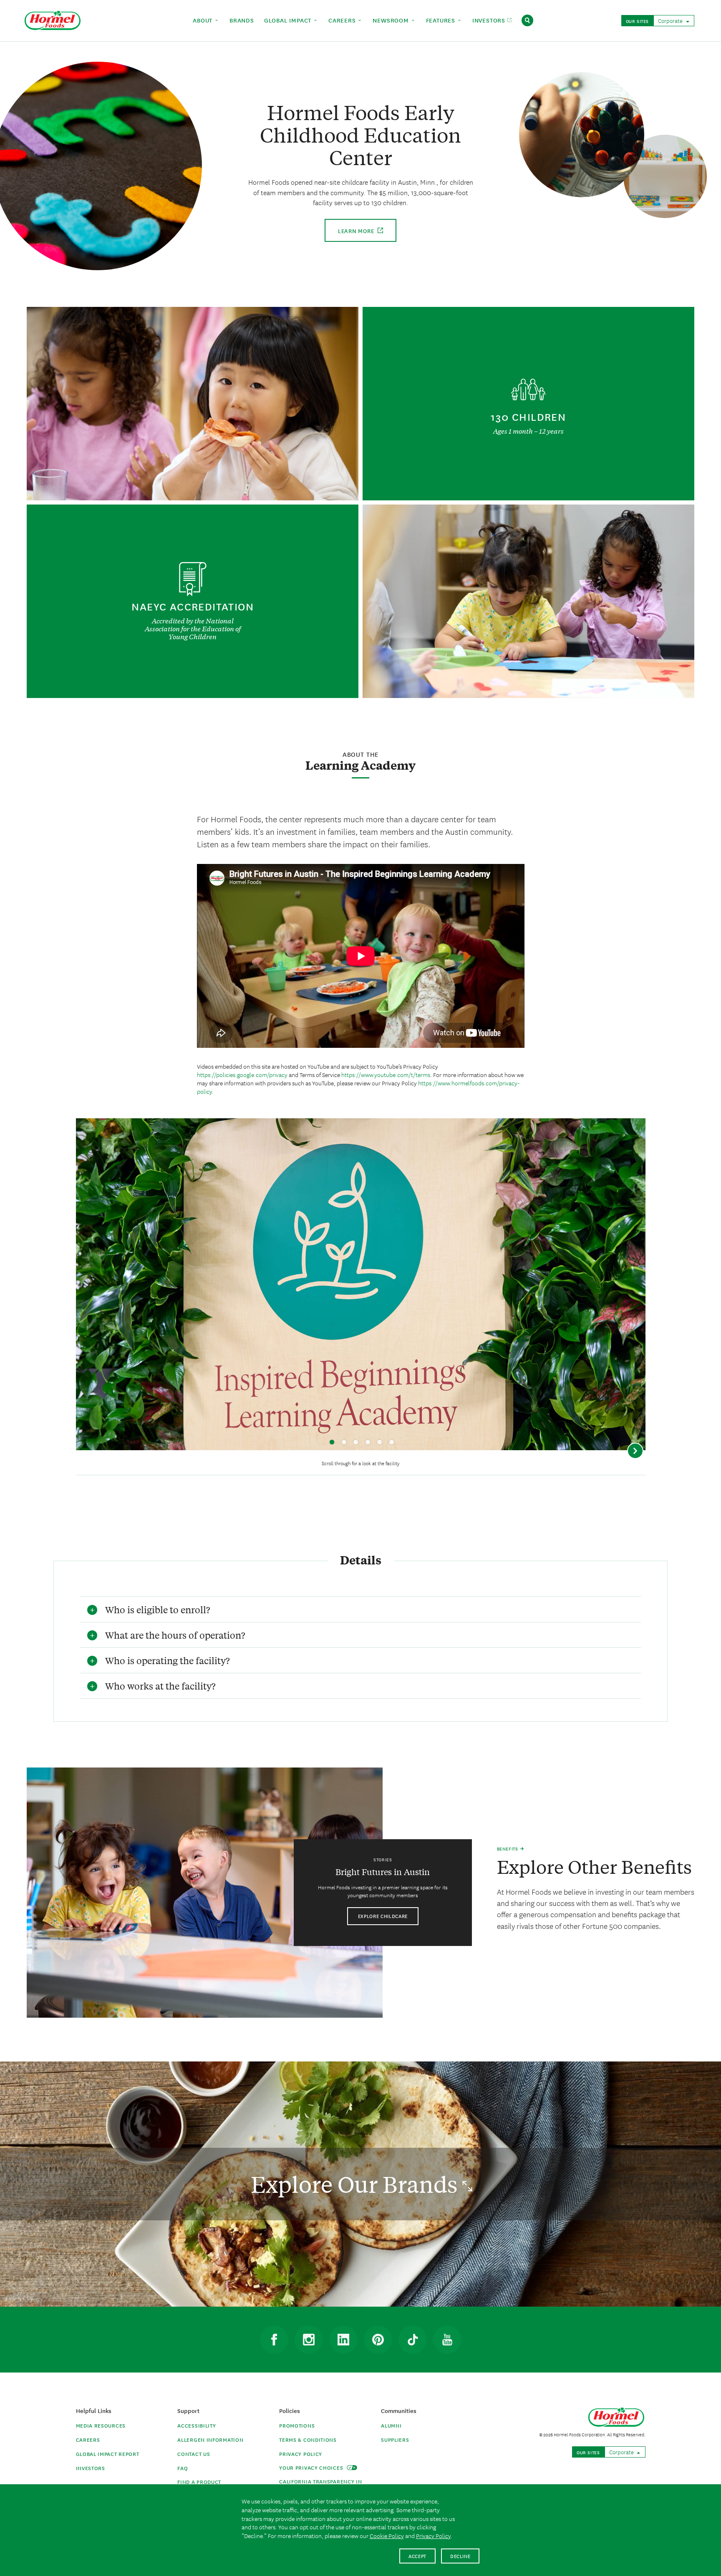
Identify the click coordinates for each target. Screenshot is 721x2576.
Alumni (391, 2425)
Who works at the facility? (160, 1686)
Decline (460, 2556)
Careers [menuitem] (343, 20)
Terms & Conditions (308, 2439)
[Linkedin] (343, 2340)
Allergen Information (210, 2439)
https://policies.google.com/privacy (242, 1075)
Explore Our (357, 2184)
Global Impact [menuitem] (289, 20)
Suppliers (395, 2439)
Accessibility (197, 2425)
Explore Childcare (383, 1916)
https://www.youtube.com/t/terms (386, 1075)
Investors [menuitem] (490, 20)
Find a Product (199, 2482)
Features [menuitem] (442, 20)
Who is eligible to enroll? (158, 1609)
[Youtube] (447, 2340)
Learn (357, 231)
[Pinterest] (378, 2340)
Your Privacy (312, 2467)
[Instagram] (309, 2340)
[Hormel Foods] (53, 19)
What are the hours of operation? (175, 1635)
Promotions (297, 2425)
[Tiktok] (413, 2340)
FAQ (183, 2468)
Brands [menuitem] (242, 20)
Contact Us (194, 2454)
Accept (417, 2556)
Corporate (671, 20)
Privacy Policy (301, 2454)
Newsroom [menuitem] (392, 20)
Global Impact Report (108, 2454)
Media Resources (101, 2425)
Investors (91, 2468)
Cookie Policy (387, 2536)
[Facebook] (274, 2340)
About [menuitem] (204, 20)
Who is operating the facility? (168, 1660)
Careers (88, 2439)
